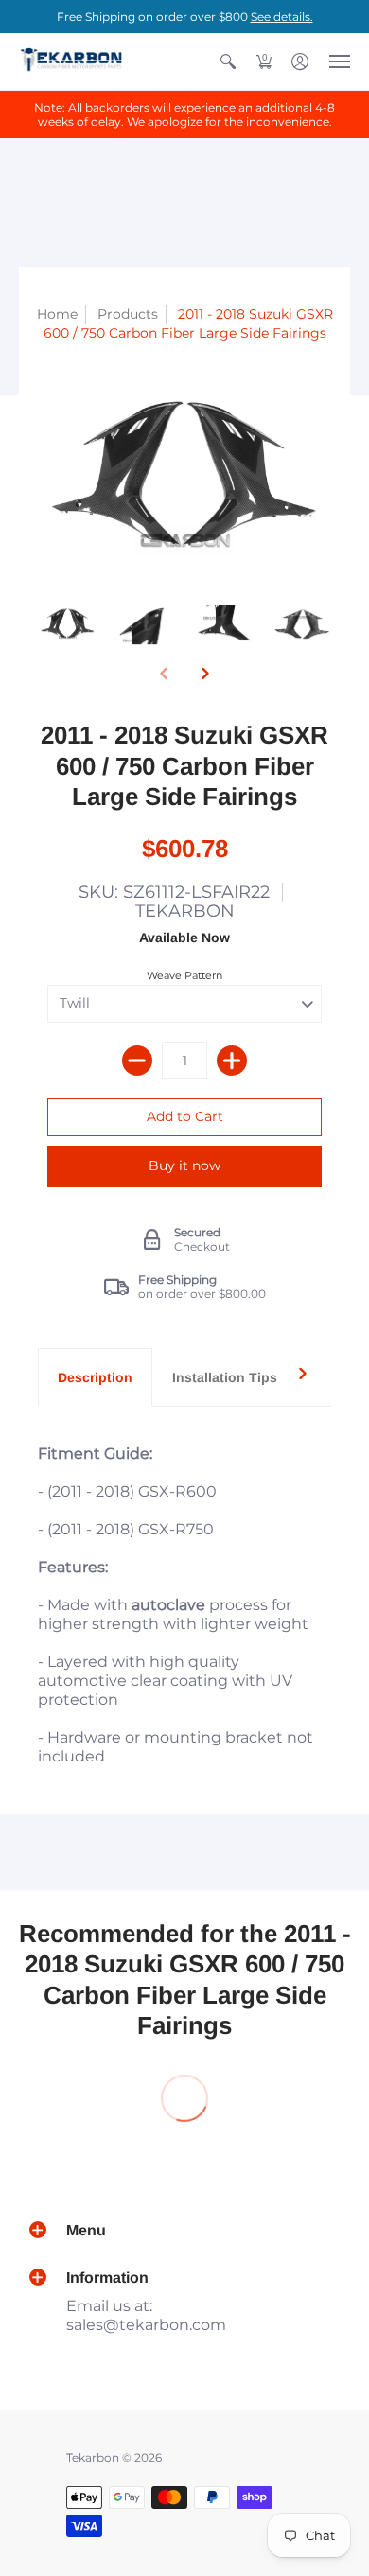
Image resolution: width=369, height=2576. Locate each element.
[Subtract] (137, 1060)
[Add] (232, 1060)
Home (57, 314)
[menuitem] (228, 61)
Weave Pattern (184, 975)
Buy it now (184, 1165)
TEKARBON (185, 911)
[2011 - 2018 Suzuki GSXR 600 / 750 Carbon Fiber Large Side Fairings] (68, 625)
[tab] (95, 1377)
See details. (282, 17)
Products (128, 314)
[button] (228, 61)
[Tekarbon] (71, 61)
